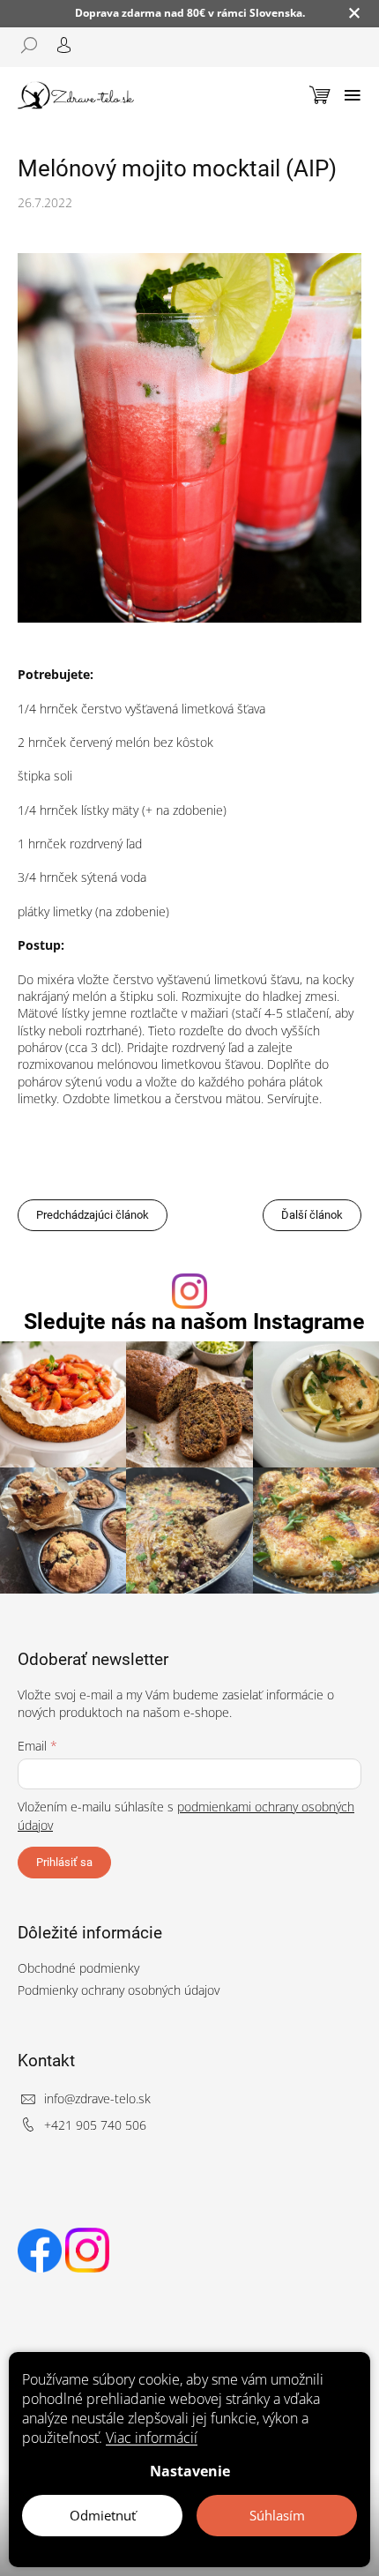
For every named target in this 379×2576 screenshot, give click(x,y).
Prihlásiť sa (64, 1862)
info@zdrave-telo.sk (97, 2098)
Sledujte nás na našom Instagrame (194, 1322)
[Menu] (353, 95)
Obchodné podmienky (78, 1968)
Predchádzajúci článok (93, 1215)
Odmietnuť (103, 2515)
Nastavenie (190, 2471)
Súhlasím (277, 2515)
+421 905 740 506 (95, 2125)
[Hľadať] (35, 45)
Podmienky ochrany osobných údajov (119, 1990)
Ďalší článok (312, 1215)
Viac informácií (152, 2438)
